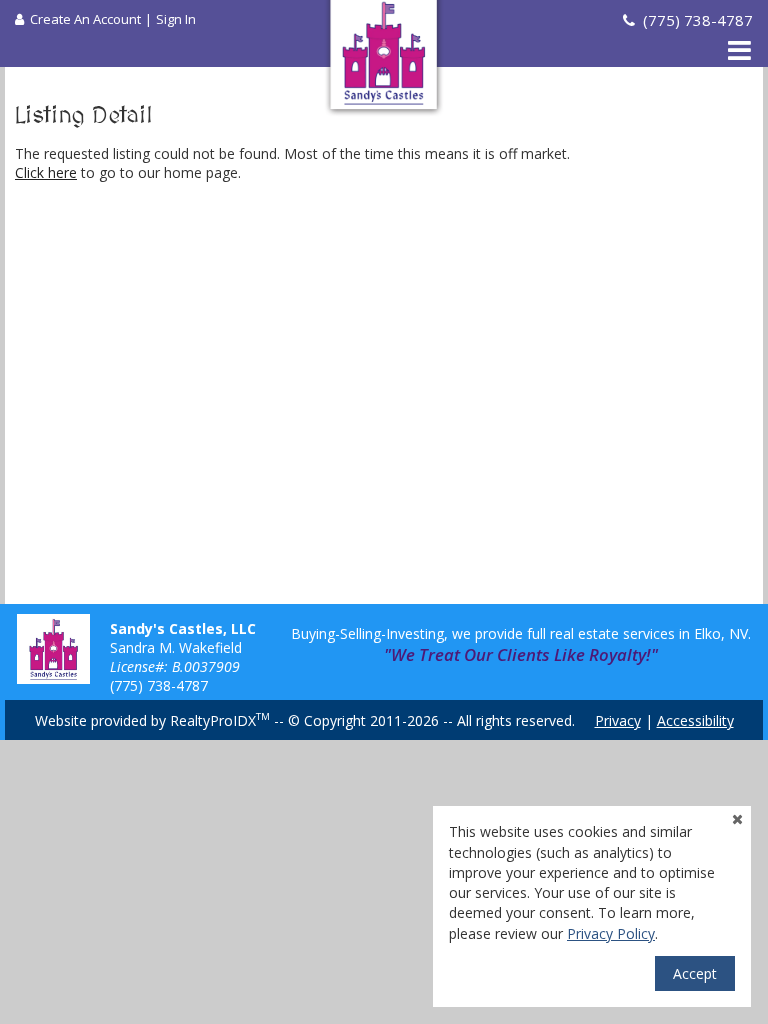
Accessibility (695, 720)
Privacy (618, 720)
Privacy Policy (611, 933)
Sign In (176, 19)
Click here (46, 172)
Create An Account (85, 19)
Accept (695, 973)
